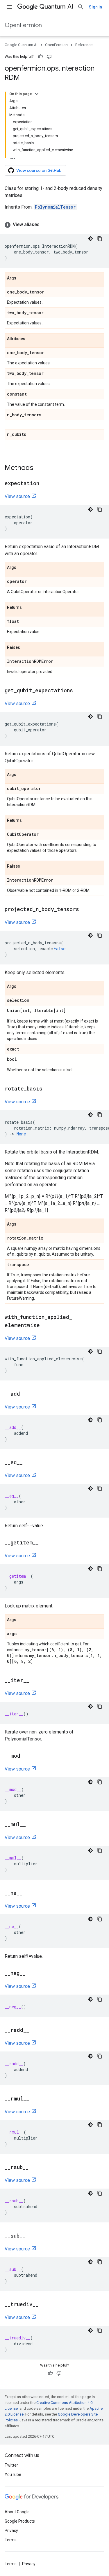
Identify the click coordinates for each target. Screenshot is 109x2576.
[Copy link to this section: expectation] (45, 484)
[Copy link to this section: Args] (22, 278)
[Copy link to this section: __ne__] (28, 1893)
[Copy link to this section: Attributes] (31, 339)
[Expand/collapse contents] (37, 94)
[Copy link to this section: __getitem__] (44, 1543)
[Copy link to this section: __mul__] (32, 1825)
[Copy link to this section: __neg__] (31, 1974)
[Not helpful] (49, 57)
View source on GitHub (39, 170)
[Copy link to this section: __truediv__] (44, 2305)
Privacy (11, 2530)
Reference (84, 45)
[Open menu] (9, 7)
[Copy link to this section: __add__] (32, 1394)
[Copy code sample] (100, 239)
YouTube (13, 2474)
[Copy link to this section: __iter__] (35, 1681)
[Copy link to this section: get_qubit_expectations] (79, 691)
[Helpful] (40, 57)
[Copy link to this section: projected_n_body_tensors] (85, 910)
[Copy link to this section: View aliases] (45, 225)
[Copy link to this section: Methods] (39, 468)
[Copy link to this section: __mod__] (32, 1756)
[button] (54, 225)
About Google (17, 2512)
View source (17, 496)
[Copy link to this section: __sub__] (31, 2236)
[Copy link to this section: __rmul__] (35, 2099)
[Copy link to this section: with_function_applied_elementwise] (46, 1326)
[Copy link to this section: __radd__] (35, 2030)
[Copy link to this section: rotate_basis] (48, 1089)
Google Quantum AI (21, 45)
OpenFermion (23, 25)
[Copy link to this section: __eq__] (28, 1463)
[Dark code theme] (90, 239)
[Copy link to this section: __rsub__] (34, 2168)
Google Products (20, 2521)
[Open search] (81, 7)
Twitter (11, 2465)
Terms (11, 2540)
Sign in (95, 7)
